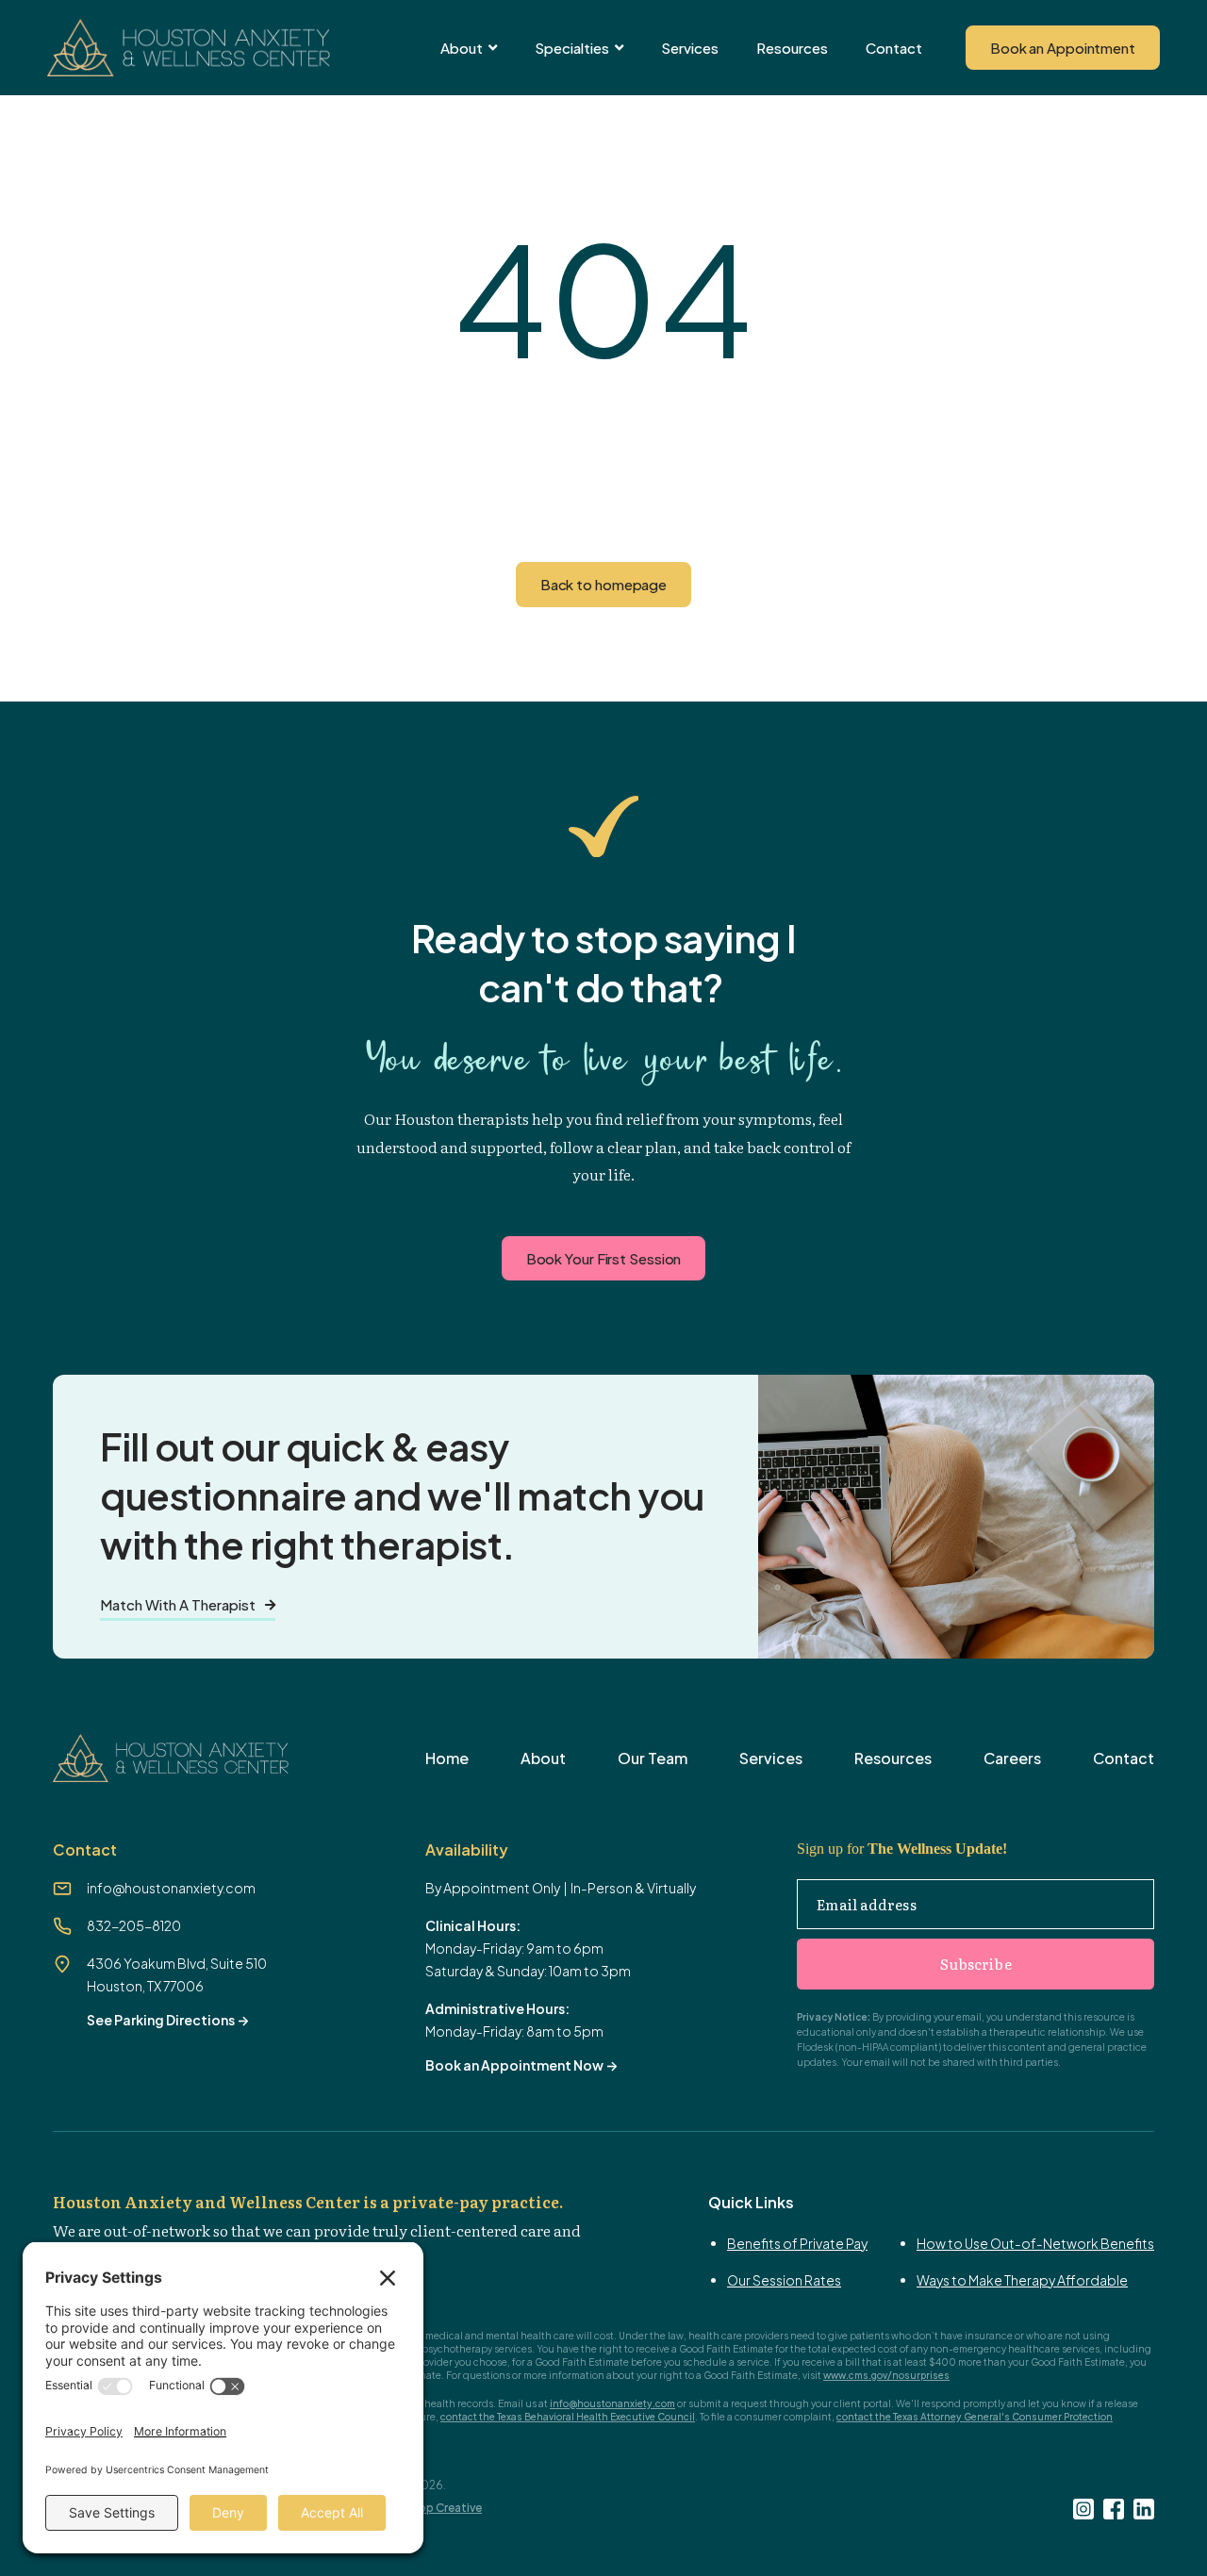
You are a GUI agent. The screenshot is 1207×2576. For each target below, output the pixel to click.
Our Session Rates (784, 2280)
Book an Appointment (1063, 48)
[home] (189, 48)
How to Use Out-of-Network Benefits (1035, 2243)
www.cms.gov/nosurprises (886, 2375)
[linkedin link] (1144, 2509)
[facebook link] (1114, 2509)
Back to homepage (603, 584)
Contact (894, 48)
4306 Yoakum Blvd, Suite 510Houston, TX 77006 (177, 1974)
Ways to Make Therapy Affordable (1022, 2280)
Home (447, 1758)
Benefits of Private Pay (797, 2243)
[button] (469, 48)
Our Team (653, 1758)
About (543, 1758)
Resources (792, 48)
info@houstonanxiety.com (171, 1888)
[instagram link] (1083, 2509)
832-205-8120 (134, 1925)
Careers (1012, 1758)
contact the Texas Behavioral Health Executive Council (568, 2417)
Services (690, 48)
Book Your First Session (604, 1258)
